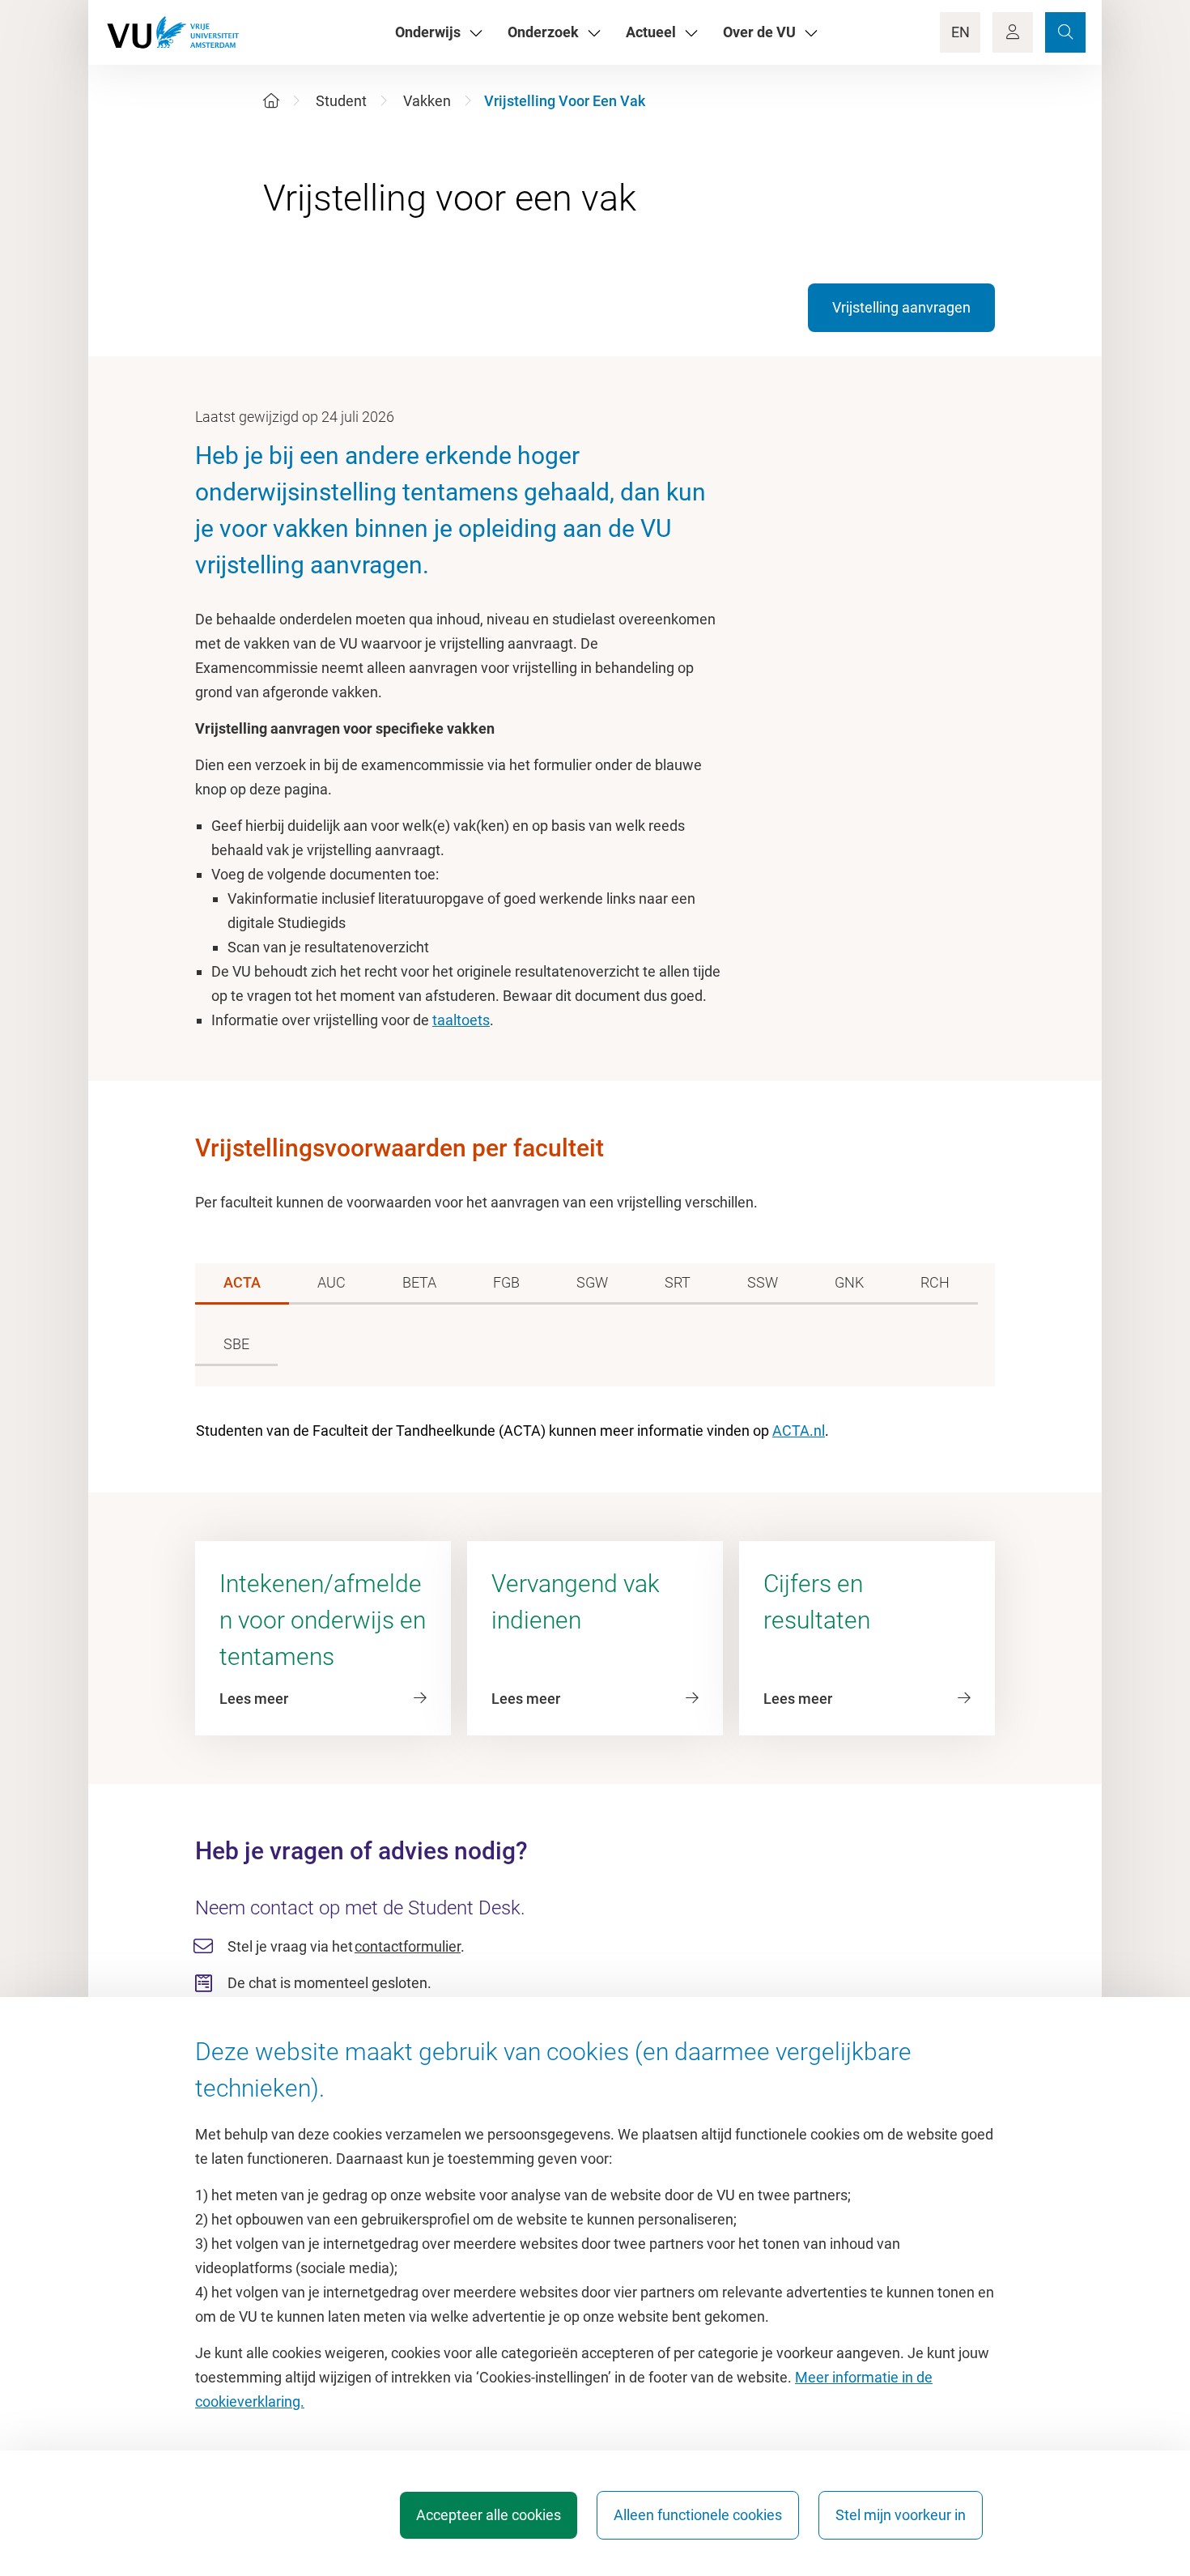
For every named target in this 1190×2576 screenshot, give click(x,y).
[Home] (271, 101)
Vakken (427, 101)
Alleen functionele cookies (698, 2515)
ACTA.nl (799, 1431)
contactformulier (408, 1946)
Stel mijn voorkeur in (901, 2515)
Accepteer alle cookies (489, 2515)
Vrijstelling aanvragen (901, 307)
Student (341, 101)
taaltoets (461, 1020)
